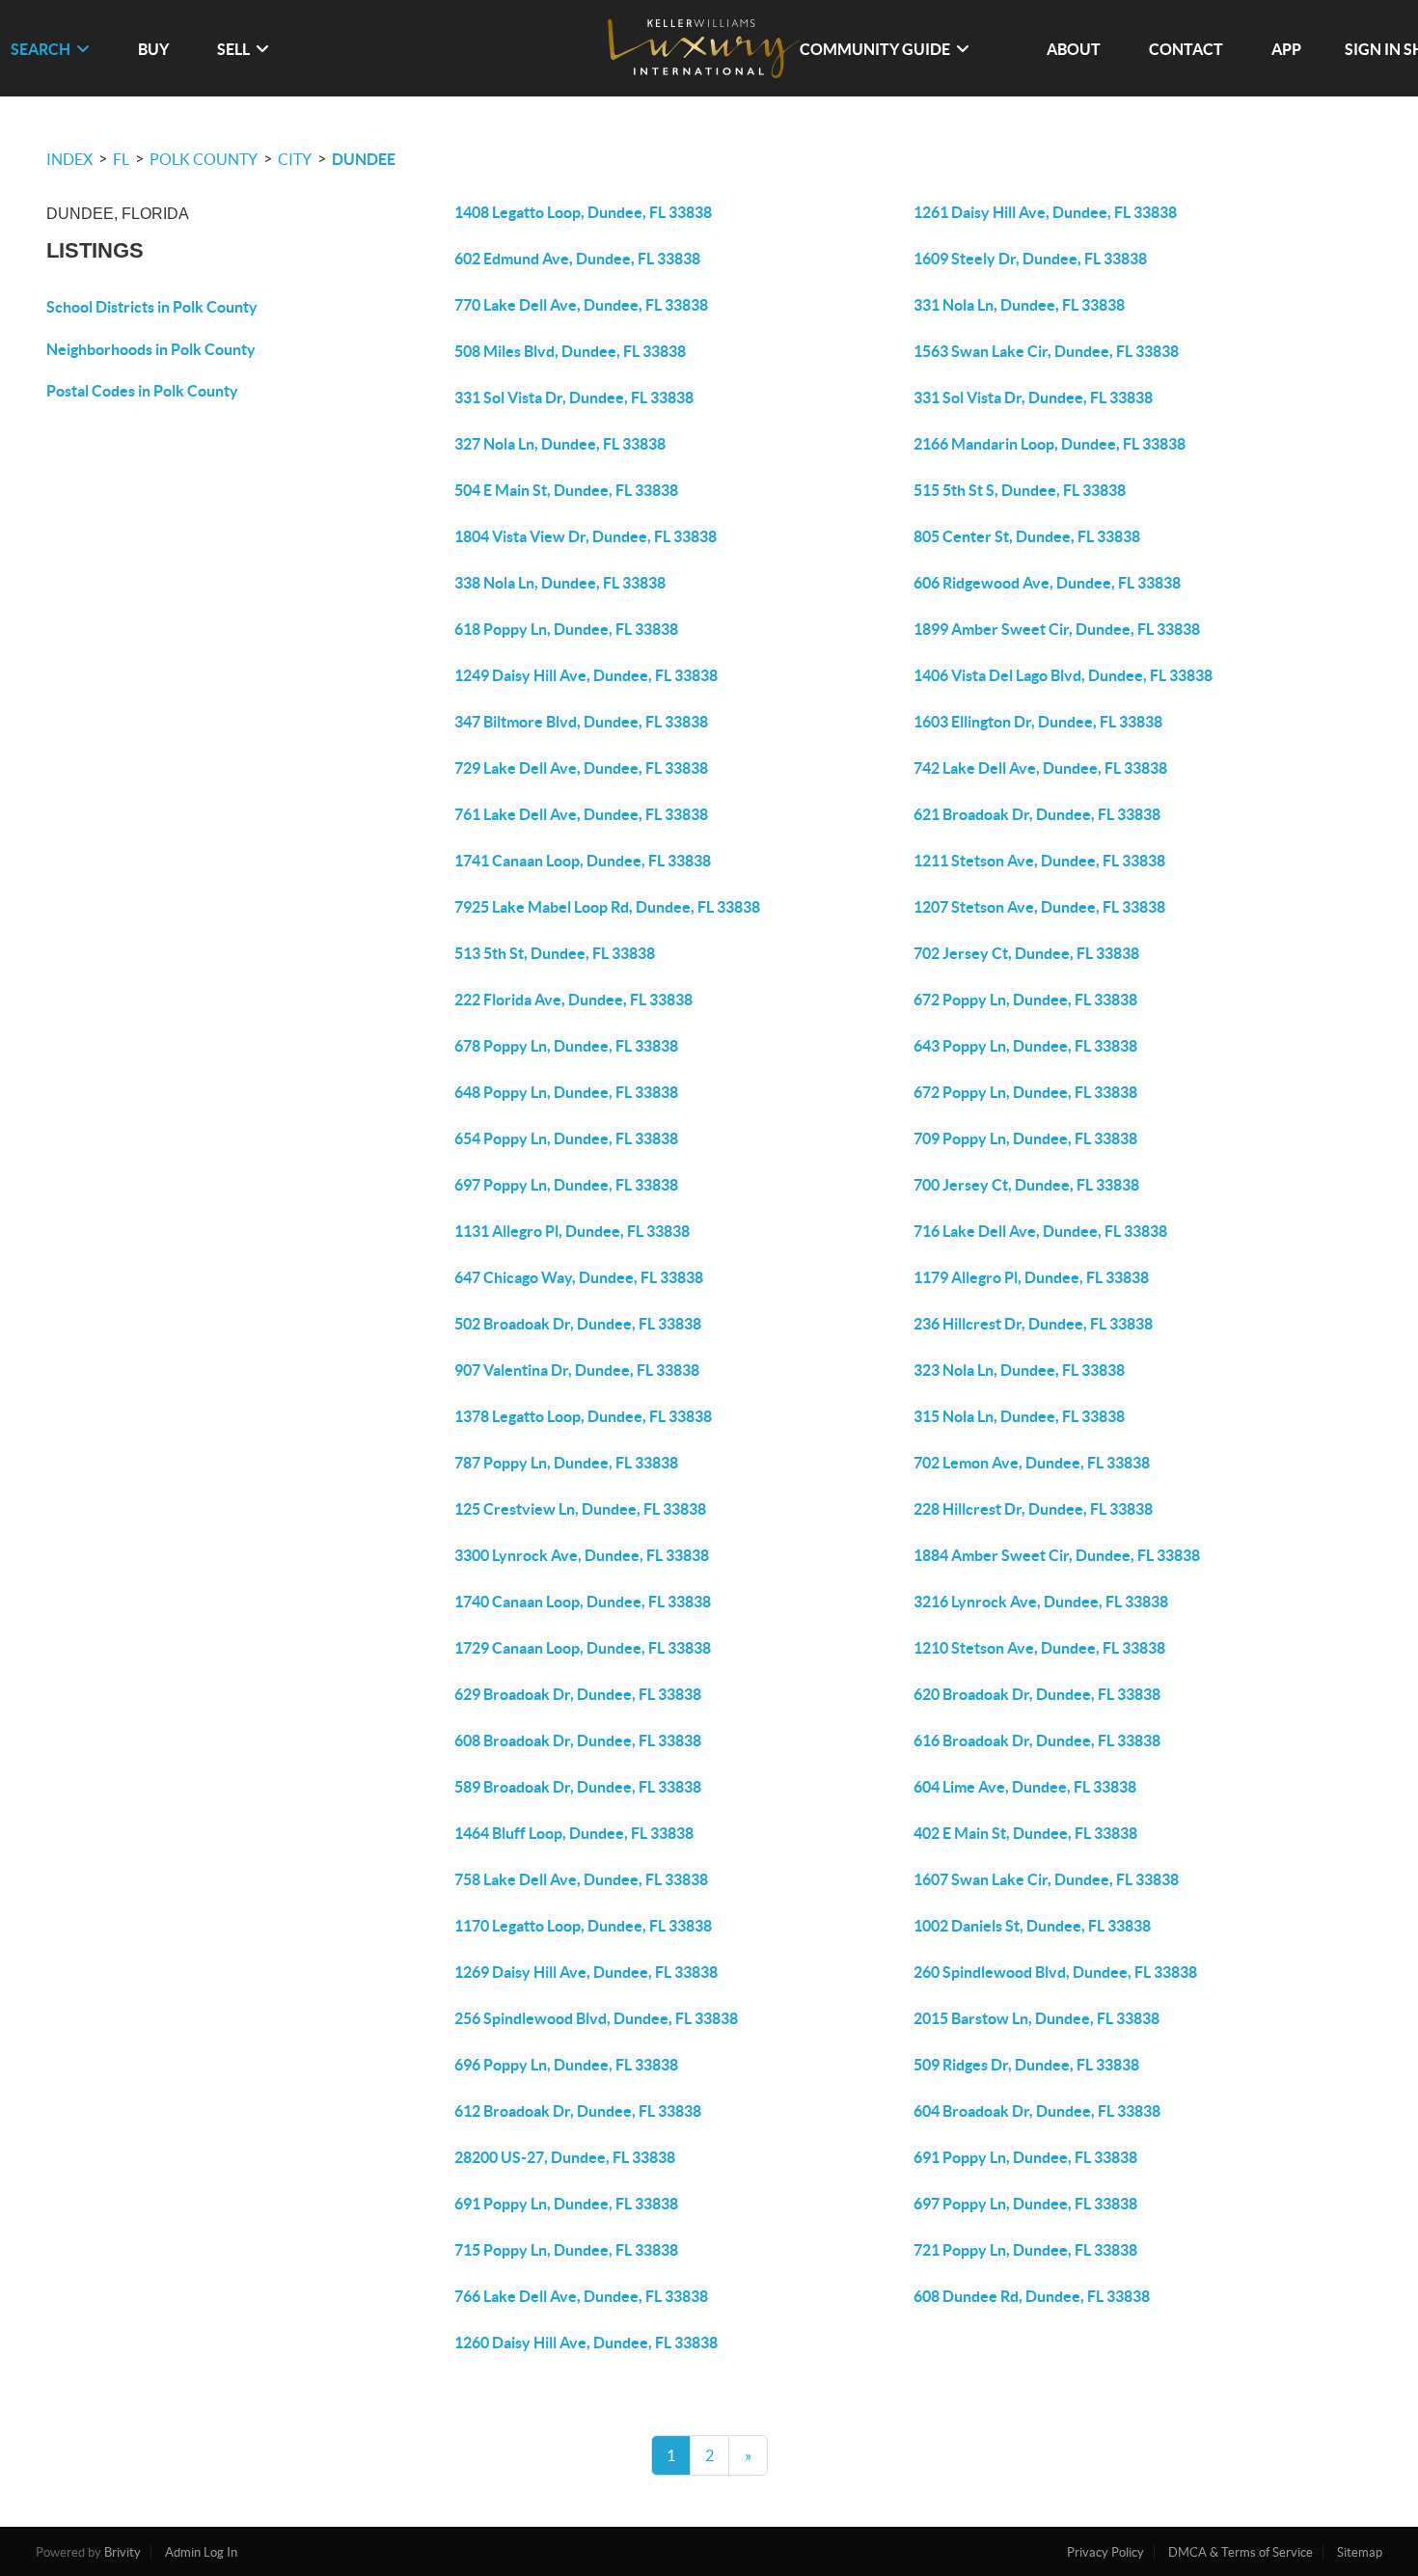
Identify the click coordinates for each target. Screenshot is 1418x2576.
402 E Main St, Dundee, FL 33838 (1025, 1833)
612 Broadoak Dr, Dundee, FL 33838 (578, 2111)
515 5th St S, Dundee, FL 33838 (1020, 490)
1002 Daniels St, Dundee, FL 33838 (1032, 1926)
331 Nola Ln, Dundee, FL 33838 (1019, 305)
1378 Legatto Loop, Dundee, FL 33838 (583, 1416)
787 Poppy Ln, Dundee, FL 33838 (566, 1463)
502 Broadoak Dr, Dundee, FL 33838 (578, 1324)
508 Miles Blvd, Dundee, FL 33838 (570, 351)
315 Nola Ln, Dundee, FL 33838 (1019, 1416)
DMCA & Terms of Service (1241, 2552)
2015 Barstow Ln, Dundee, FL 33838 (1036, 2018)
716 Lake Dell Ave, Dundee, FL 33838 (1040, 1231)
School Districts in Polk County (152, 307)
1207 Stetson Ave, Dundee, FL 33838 (1039, 907)
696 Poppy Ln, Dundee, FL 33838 (566, 2065)
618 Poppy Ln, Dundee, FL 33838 (566, 629)
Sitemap (1360, 2552)
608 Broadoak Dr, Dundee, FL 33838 (578, 1740)
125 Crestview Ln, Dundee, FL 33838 (580, 1509)
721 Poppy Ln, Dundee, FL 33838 (1025, 2250)
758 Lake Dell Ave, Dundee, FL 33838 (581, 1879)
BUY (153, 49)
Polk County (204, 159)
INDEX (69, 159)
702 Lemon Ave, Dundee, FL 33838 (1032, 1463)
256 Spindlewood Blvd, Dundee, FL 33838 (596, 2018)
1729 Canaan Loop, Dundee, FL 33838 (583, 1648)
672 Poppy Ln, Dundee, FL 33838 (1025, 1000)
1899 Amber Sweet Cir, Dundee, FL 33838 (1057, 629)
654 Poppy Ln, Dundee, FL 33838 (566, 1138)
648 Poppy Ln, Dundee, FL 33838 (566, 1092)
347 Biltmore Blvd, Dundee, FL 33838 (581, 722)
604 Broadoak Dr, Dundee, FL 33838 (1037, 2111)
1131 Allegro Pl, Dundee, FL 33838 (572, 1231)
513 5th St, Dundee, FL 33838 (555, 953)
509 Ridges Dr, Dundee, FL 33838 (1026, 2065)
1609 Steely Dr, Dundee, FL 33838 (1030, 259)
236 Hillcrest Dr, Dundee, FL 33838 (1033, 1324)
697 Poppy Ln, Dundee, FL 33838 (566, 1185)
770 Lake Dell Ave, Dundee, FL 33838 (581, 305)
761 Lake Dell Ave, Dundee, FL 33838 (581, 814)
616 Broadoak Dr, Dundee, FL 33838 (1037, 1740)
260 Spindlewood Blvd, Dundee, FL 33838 (1055, 1972)
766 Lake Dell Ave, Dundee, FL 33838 (581, 2296)
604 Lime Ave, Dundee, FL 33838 (1025, 1787)
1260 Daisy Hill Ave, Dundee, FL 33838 (586, 2343)
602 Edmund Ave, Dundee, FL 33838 (577, 259)
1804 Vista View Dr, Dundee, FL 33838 (586, 536)
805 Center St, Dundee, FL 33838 (1027, 536)
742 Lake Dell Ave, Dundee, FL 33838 (1040, 768)
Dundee (364, 159)
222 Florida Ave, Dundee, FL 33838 (573, 1000)
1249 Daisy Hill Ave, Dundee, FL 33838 (586, 675)
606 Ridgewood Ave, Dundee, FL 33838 (1047, 583)
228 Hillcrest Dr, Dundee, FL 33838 (1033, 1509)
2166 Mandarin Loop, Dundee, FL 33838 (1050, 444)
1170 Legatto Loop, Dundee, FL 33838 (583, 1926)
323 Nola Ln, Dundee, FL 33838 (1019, 1370)
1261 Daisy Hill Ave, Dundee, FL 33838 (1045, 212)
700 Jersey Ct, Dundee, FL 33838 (1026, 1185)
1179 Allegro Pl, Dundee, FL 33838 (1031, 1277)
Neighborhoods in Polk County (151, 349)
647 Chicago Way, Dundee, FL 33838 (579, 1277)
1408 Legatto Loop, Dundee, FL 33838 (583, 212)
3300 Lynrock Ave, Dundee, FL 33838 (582, 1555)
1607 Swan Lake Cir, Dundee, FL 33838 (1046, 1879)
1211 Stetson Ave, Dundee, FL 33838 (1039, 861)
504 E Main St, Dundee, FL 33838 (566, 490)
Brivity (123, 2552)
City (295, 159)
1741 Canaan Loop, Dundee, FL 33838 (583, 861)
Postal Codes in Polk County (142, 391)
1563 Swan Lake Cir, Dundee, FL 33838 (1046, 351)
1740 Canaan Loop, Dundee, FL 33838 (583, 1602)
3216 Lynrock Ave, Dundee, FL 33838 (1041, 1602)
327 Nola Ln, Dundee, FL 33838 (560, 444)
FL (121, 159)
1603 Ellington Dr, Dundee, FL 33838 (1038, 722)
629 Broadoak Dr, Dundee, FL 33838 (578, 1694)
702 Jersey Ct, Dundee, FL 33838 (1026, 953)
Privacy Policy (1105, 2552)
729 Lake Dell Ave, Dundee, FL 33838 (581, 768)
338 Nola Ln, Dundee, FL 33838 (560, 583)
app (1286, 49)
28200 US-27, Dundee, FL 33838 (565, 2157)
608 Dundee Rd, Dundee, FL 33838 (1032, 2296)
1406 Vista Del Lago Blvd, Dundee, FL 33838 (1063, 675)
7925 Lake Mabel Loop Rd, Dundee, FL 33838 (607, 907)
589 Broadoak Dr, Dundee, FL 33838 (578, 1787)
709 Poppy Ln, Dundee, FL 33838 (1025, 1138)
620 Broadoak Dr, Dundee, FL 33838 (1037, 1694)
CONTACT (1186, 49)
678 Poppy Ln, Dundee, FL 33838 (566, 1046)
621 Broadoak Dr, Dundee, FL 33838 (1037, 814)
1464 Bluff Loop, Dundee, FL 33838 (574, 1833)
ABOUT (1074, 49)
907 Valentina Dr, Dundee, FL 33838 (577, 1370)
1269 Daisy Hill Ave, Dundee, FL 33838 (586, 1972)
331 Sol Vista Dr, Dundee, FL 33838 (574, 397)
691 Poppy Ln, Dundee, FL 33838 (1025, 2157)
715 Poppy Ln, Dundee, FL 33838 (566, 2250)
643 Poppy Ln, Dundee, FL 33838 (1025, 1046)
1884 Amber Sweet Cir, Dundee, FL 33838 (1057, 1555)
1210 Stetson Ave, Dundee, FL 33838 (1039, 1648)
